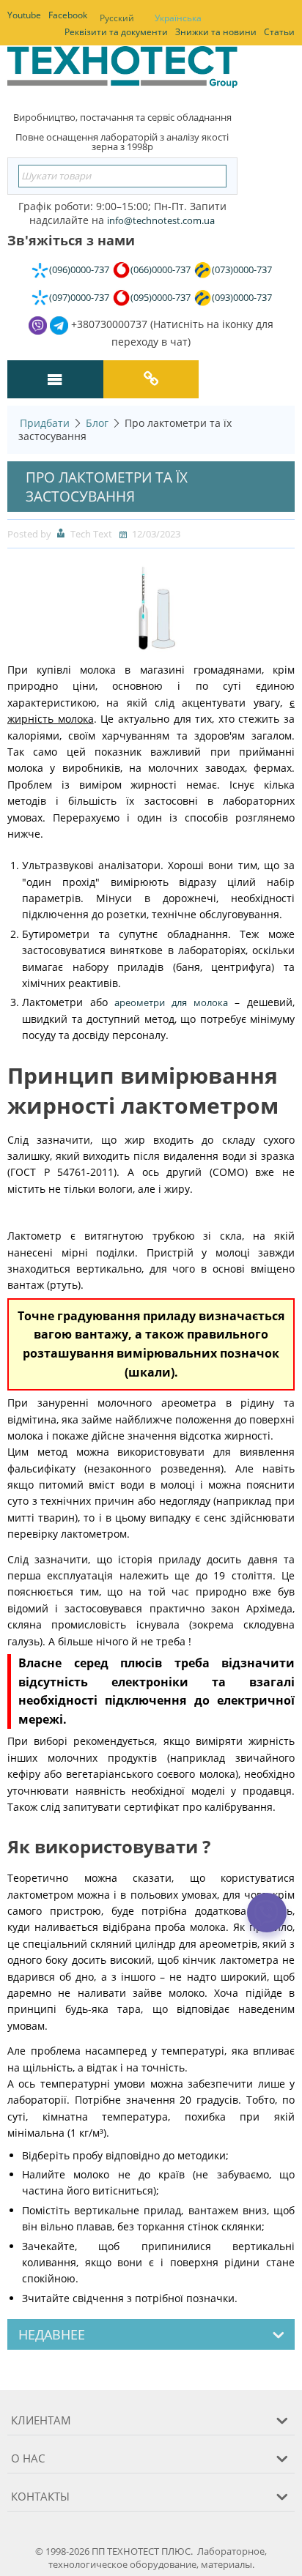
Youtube (24, 15)
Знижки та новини (216, 32)
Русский (117, 18)
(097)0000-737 (79, 297)
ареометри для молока (171, 1002)
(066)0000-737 (161, 269)
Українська (178, 18)
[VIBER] (267, 1922)
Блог (97, 423)
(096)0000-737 (79, 269)
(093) (242, 297)
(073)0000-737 (242, 269)
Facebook (68, 15)
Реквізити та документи (116, 32)
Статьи (279, 32)
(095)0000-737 (161, 297)
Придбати (45, 423)
